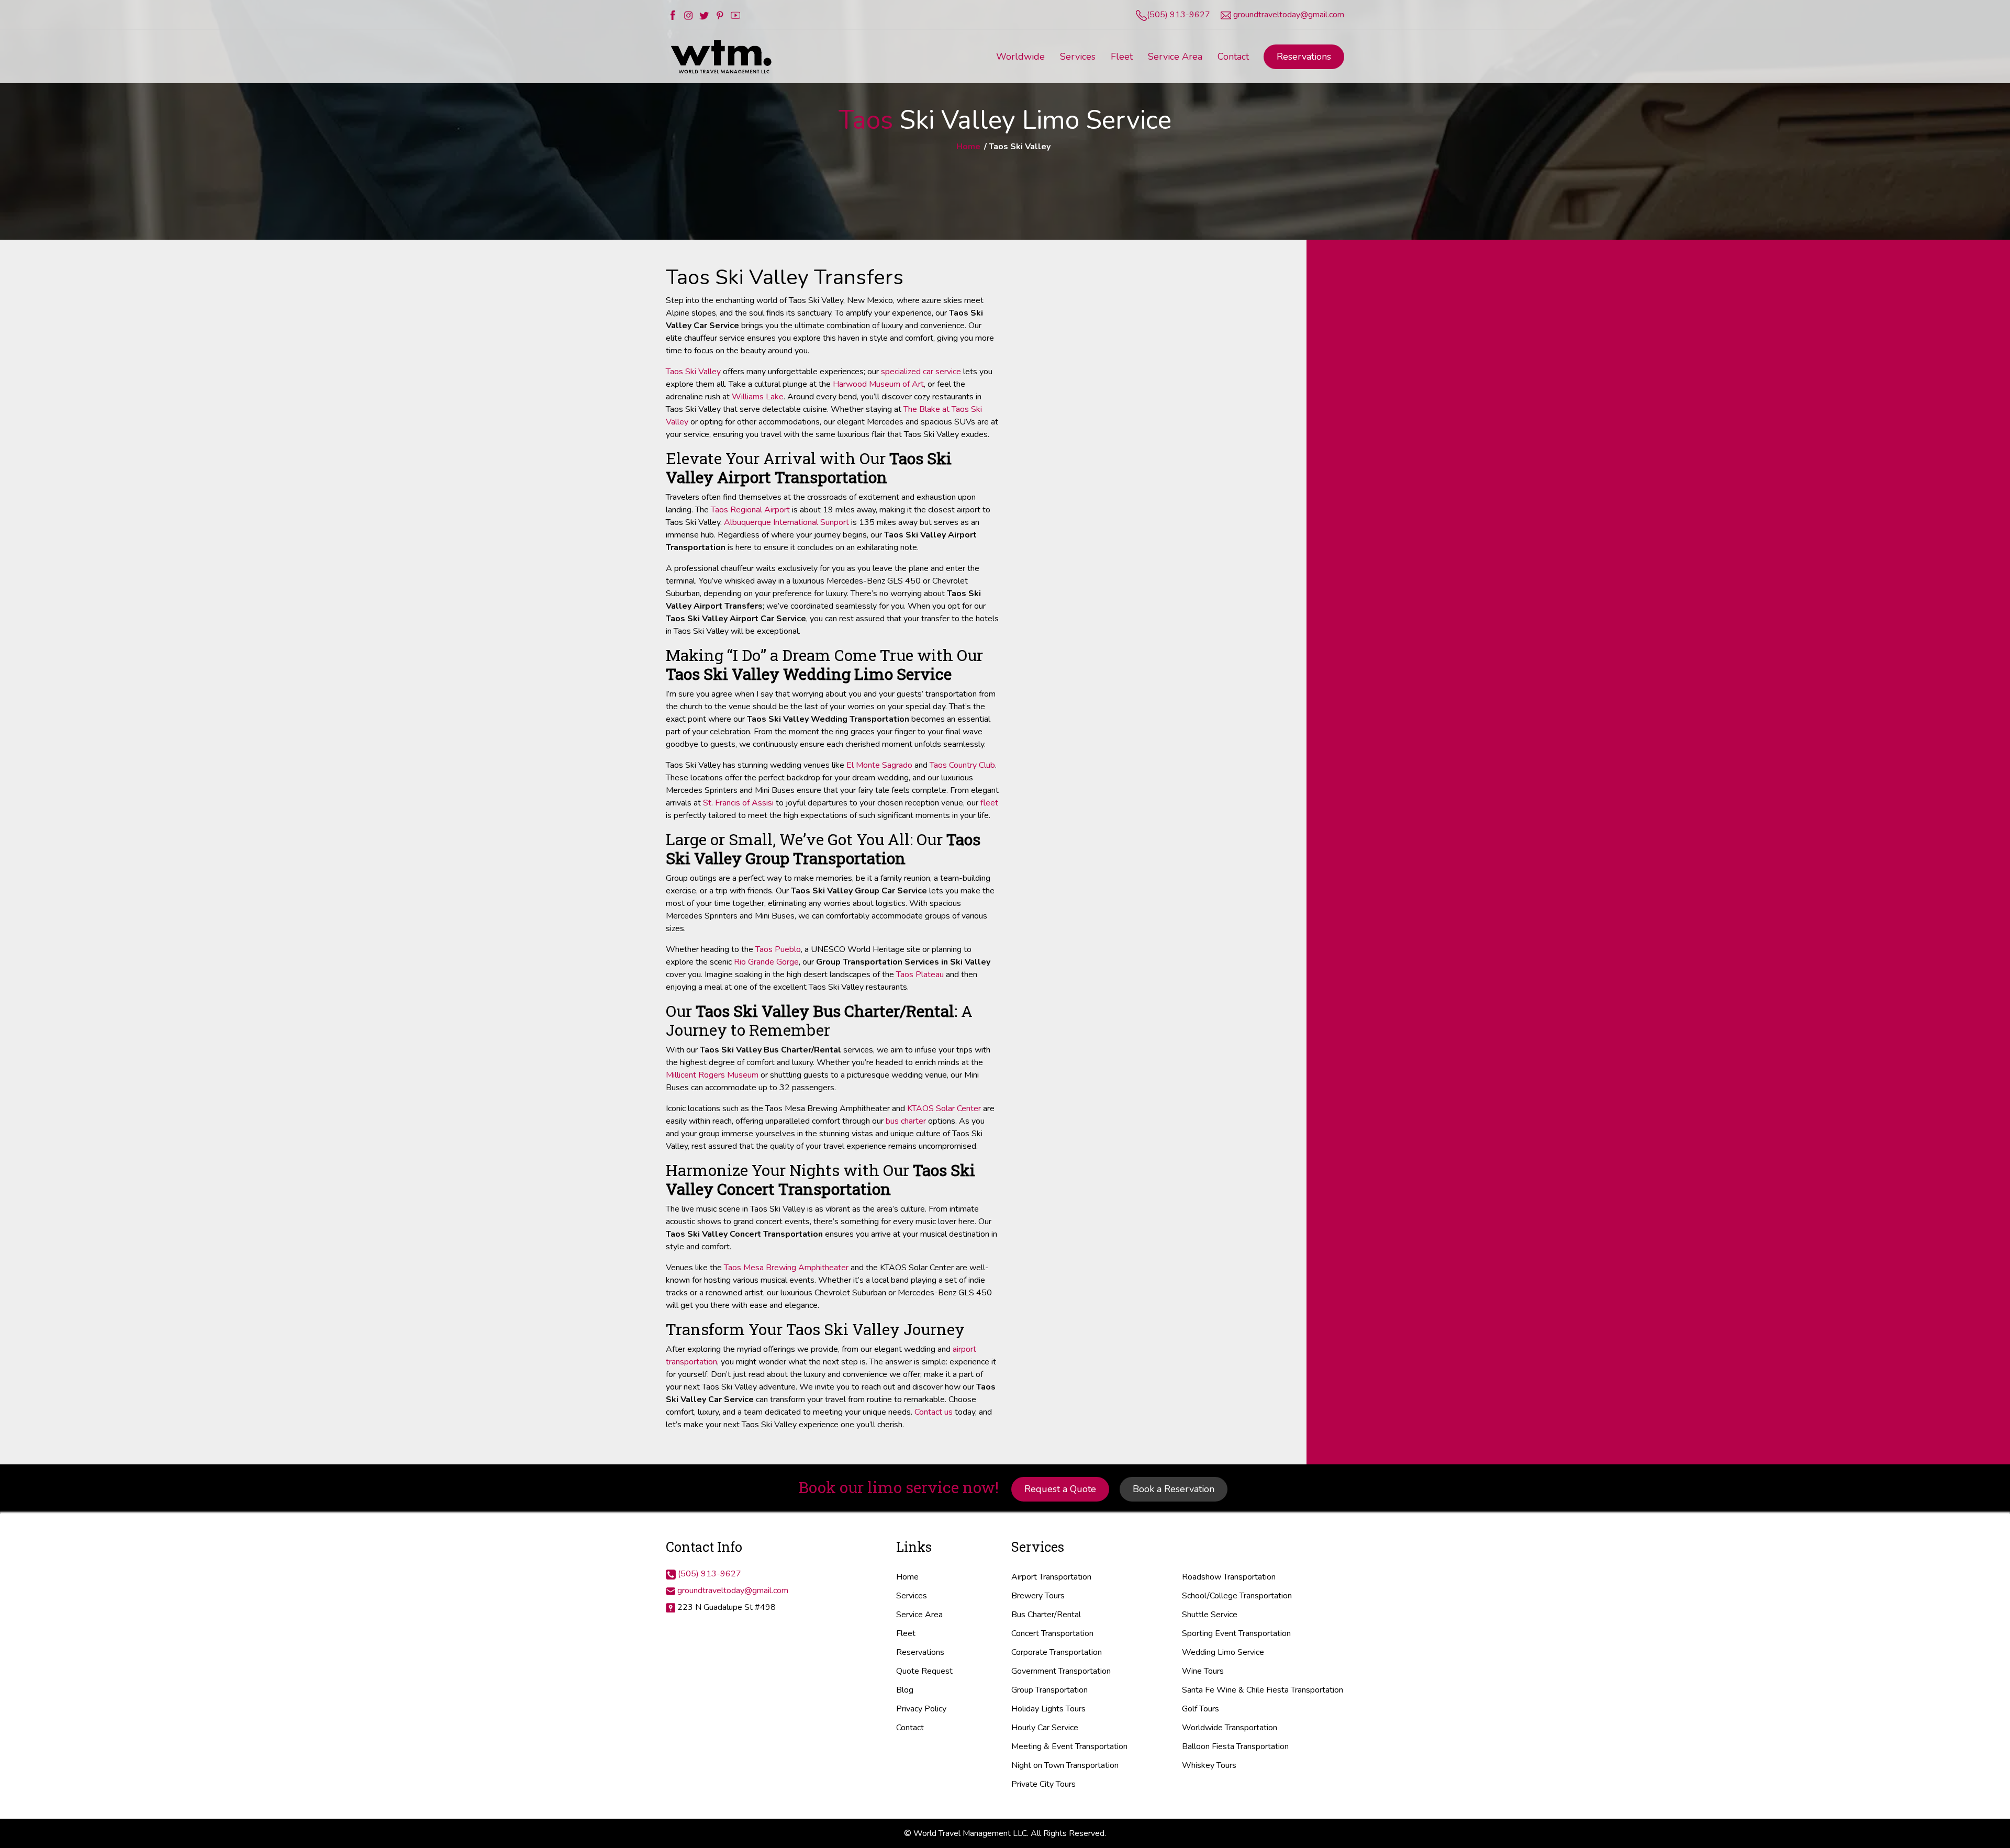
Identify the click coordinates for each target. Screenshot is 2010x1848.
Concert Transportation (1052, 1633)
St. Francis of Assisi (738, 803)
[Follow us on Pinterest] (720, 15)
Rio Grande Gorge (766, 962)
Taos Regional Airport (750, 510)
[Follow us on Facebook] (673, 15)
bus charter (906, 1121)
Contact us (934, 1412)
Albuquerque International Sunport (786, 522)
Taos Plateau (920, 975)
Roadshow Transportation (1229, 1577)
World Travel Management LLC (970, 1833)
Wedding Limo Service (1223, 1652)
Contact (910, 1728)
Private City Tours (1043, 1784)
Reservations (1304, 57)
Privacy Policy (921, 1709)
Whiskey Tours (1209, 1765)
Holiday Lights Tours (1048, 1709)
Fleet (906, 1633)
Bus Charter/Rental (1046, 1615)
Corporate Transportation (1057, 1652)
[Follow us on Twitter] (704, 15)
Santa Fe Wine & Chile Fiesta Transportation (1263, 1690)
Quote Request (924, 1671)
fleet (989, 803)
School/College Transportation (1237, 1596)
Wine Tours (1203, 1671)
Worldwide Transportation (1230, 1728)
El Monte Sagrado (879, 765)
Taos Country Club (962, 765)
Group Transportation (1049, 1690)
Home (968, 147)
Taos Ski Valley (693, 372)
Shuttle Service (1210, 1615)
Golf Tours (1201, 1709)
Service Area (919, 1615)
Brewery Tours (1038, 1596)
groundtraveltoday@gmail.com (1289, 15)
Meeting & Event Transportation (1069, 1746)
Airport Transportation (1051, 1577)
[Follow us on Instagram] (688, 15)
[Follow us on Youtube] (735, 15)
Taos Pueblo (778, 949)
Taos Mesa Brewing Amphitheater (786, 1268)
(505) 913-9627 (1179, 15)
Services (912, 1596)
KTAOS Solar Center (944, 1108)
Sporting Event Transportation (1236, 1633)
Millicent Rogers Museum (712, 1075)
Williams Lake (758, 397)
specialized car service (921, 372)
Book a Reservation (1174, 1489)
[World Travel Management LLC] (722, 56)
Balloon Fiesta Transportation (1235, 1746)
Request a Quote (1060, 1489)
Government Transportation (1061, 1671)
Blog (905, 1690)
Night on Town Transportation (1065, 1765)
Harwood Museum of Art (878, 384)
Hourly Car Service (1045, 1728)
